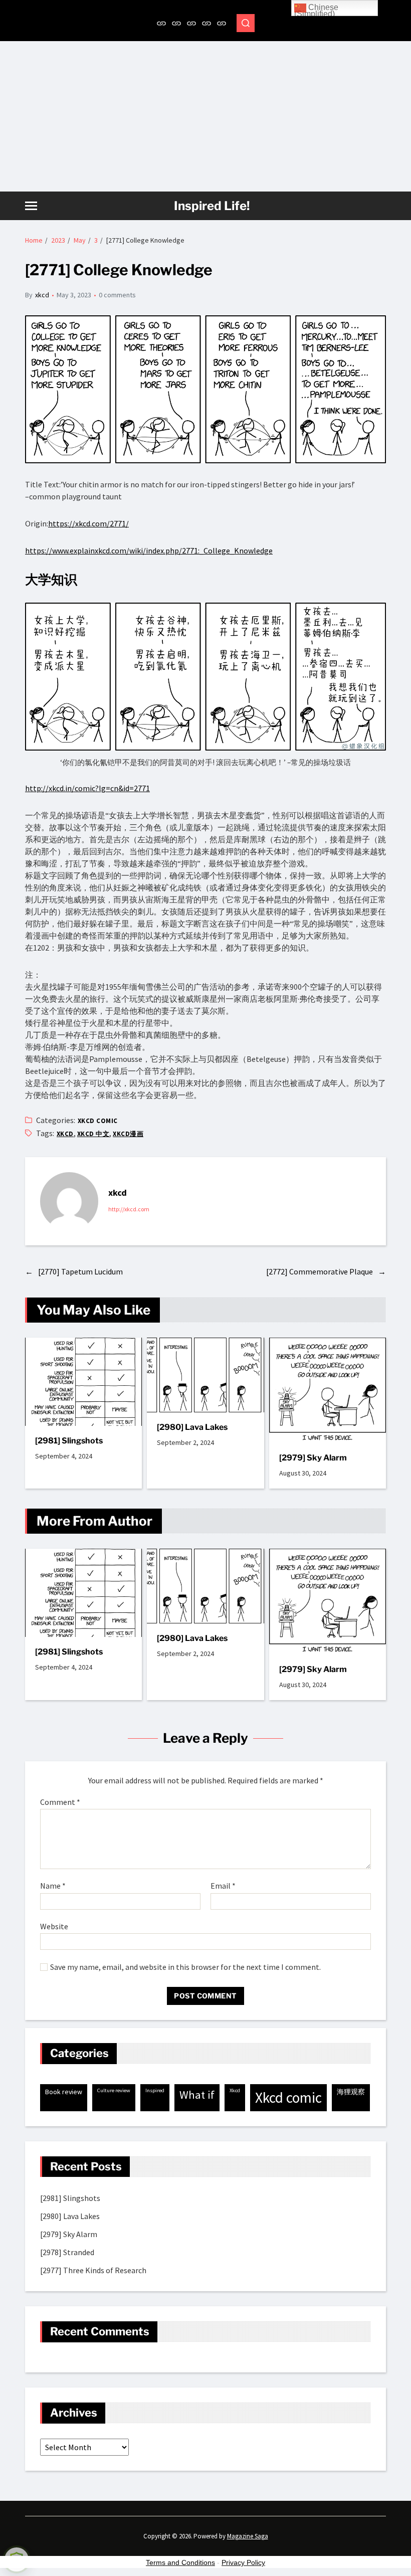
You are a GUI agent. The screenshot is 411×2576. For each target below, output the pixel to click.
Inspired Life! (212, 206)
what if (197, 2095)
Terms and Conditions (180, 2562)
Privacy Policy (243, 2562)
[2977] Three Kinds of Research (93, 2270)
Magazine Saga (248, 2536)
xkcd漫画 (128, 1134)
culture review (114, 2090)
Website (54, 1926)
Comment (60, 1802)
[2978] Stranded (67, 2252)
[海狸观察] (176, 23)
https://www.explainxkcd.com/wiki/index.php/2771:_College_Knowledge (149, 550)
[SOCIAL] (222, 23)
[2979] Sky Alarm (313, 1458)
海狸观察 (351, 2092)
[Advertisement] (205, 116)
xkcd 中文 (93, 1134)
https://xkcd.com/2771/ (88, 523)
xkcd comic (98, 1121)
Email (223, 1886)
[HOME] (161, 23)
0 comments (117, 295)
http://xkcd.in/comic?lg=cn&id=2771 (87, 788)
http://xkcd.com (129, 1209)
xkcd (42, 295)
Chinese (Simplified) (316, 10)
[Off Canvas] (31, 206)
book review (64, 2092)
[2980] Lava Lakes (192, 1427)
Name (53, 1886)
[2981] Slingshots (69, 1441)
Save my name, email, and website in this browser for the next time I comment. (185, 1967)
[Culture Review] (191, 23)
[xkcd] (207, 23)
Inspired (155, 2090)
